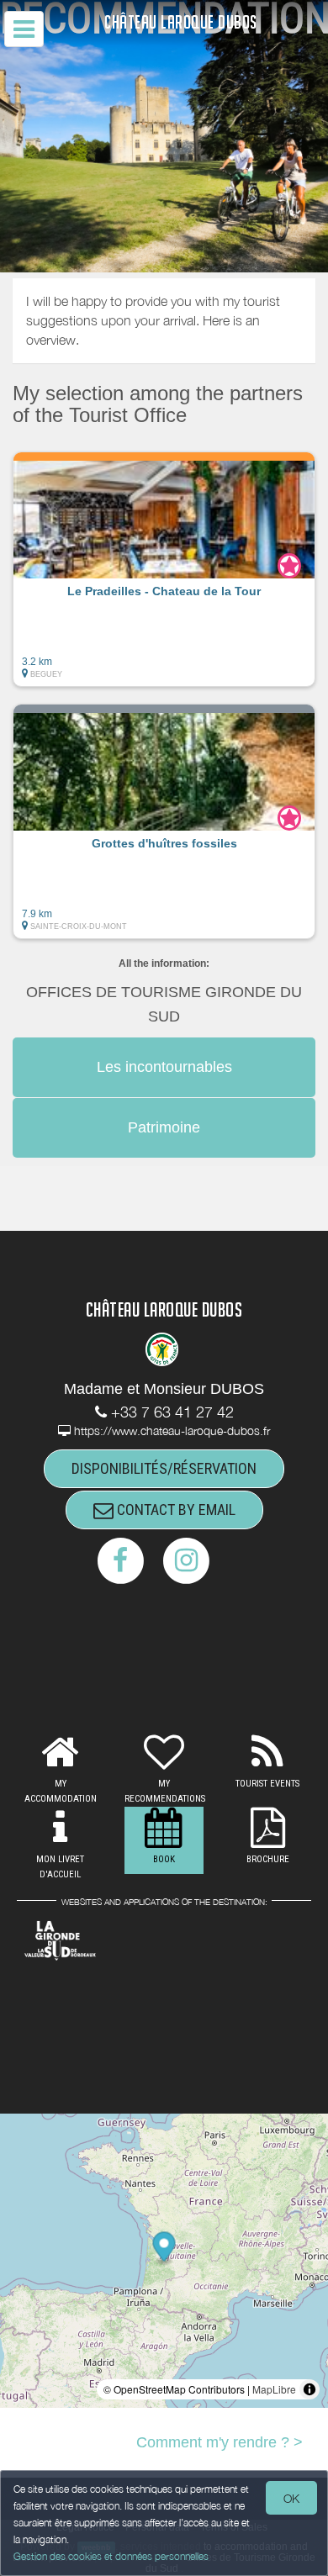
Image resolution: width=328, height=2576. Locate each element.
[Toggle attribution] (309, 2389)
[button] (164, 569)
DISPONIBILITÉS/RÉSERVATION (164, 1468)
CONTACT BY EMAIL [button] (175, 1510)
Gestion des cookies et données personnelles (111, 2556)
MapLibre (274, 2389)
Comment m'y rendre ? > (220, 2442)
